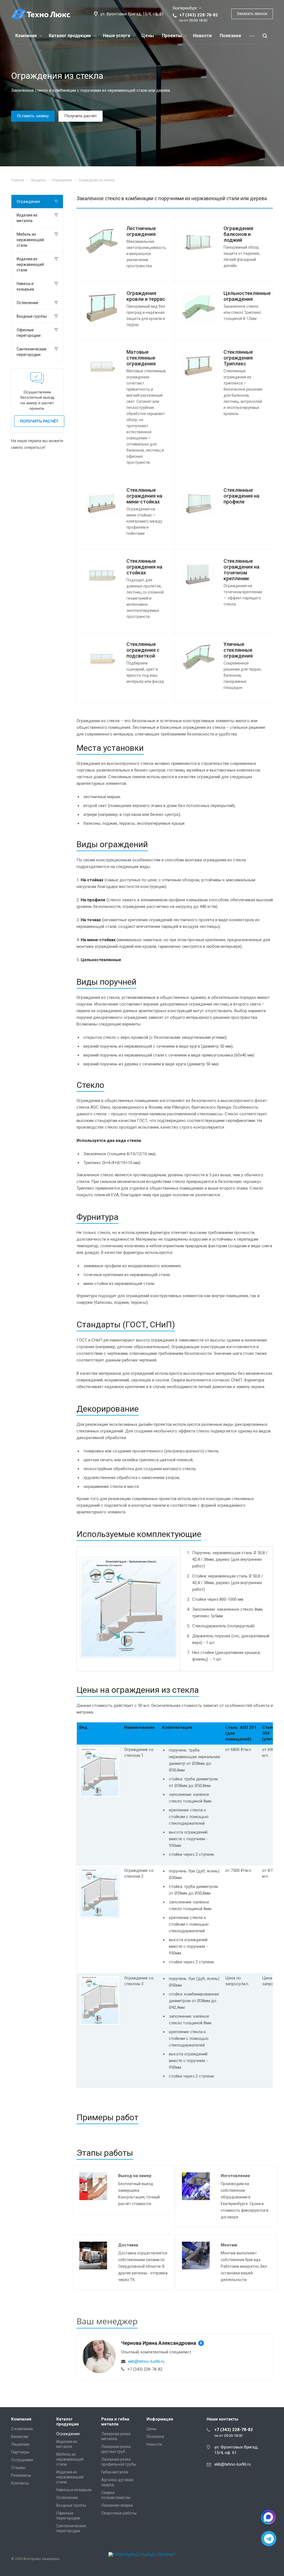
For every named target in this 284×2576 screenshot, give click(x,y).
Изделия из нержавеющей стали (30, 264)
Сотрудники (22, 2460)
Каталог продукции (70, 36)
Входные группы (32, 316)
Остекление (27, 303)
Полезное (230, 36)
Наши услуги (117, 36)
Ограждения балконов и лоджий (238, 234)
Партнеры (20, 2452)
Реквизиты (21, 2475)
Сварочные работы (119, 2513)
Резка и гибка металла (115, 2422)
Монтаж (229, 2245)
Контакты (20, 2483)
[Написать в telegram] (269, 2539)
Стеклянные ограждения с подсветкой (143, 650)
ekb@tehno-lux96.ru (146, 2361)
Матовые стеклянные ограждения (141, 358)
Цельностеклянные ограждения (247, 296)
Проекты (172, 36)
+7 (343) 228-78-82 (199, 15)
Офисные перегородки (29, 333)
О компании (22, 2429)
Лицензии (20, 2444)
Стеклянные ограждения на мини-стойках (144, 496)
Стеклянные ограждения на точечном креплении (241, 570)
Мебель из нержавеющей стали (30, 240)
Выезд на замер (135, 2176)
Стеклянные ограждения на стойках (144, 567)
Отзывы (18, 2468)
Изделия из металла (27, 218)
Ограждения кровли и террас (146, 296)
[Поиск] (265, 36)
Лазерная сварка (117, 2505)
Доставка (128, 2245)
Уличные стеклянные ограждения (238, 650)
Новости (202, 36)
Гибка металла (115, 2472)
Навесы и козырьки (25, 286)
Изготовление (235, 2176)
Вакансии (20, 2437)
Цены (148, 36)
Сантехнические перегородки (32, 352)
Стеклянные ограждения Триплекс (238, 358)
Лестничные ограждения (141, 231)
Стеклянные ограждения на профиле (241, 496)
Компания (26, 36)
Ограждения (28, 202)
